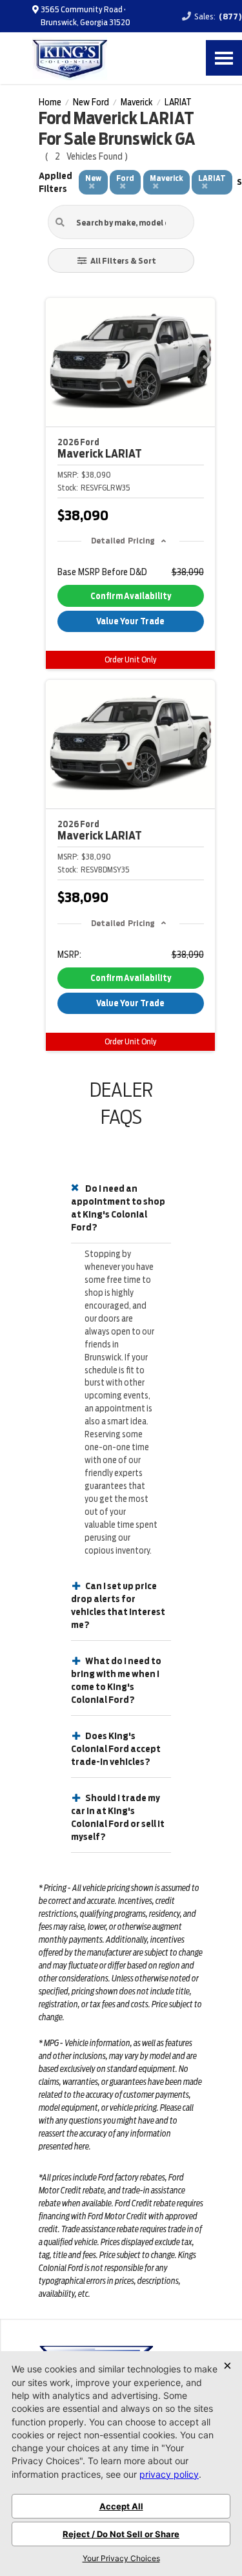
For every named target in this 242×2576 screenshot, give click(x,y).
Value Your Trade (130, 621)
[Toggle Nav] (224, 58)
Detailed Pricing (123, 541)
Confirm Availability (131, 596)
